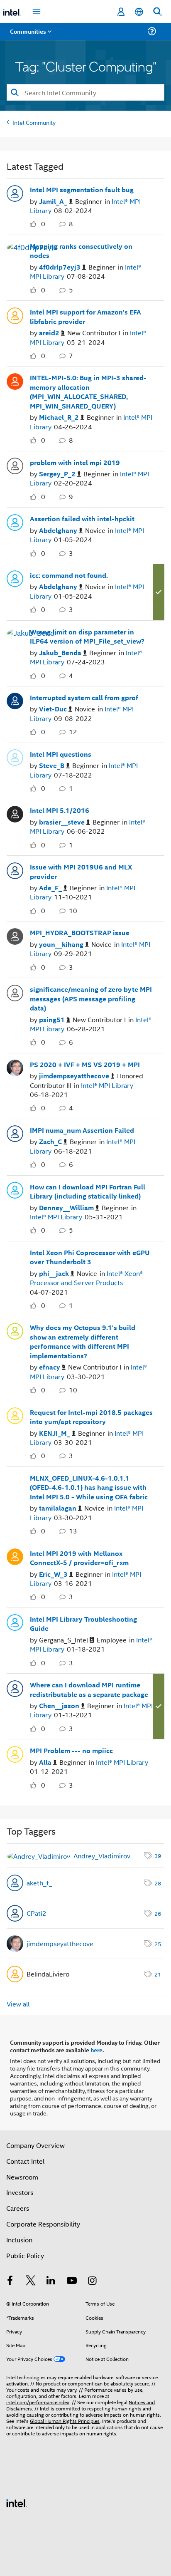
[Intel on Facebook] (10, 2281)
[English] (139, 12)
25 (158, 1943)
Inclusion (19, 2240)
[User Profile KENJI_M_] (15, 1415)
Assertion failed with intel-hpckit (82, 519)
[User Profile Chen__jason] (15, 1687)
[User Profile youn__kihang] (15, 935)
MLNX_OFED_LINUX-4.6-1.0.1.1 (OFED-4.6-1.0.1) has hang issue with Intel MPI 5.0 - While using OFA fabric (89, 1487)
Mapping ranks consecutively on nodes (81, 251)
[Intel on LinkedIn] (51, 2281)
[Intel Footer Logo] (17, 2502)
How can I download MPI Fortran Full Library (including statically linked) (88, 1192)
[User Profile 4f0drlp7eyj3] (32, 246)
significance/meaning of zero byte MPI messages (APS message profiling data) (91, 999)
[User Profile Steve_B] (15, 757)
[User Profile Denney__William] (15, 1189)
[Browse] (30, 36)
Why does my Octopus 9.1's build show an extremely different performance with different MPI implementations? (83, 1342)
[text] (35, 224)
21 (158, 1974)
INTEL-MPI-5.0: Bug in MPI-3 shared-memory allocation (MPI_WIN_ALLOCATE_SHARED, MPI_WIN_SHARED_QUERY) (88, 392)
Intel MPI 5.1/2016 (60, 810)
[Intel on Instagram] (92, 2281)
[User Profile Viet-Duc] (15, 700)
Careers (18, 2208)
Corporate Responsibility (43, 2224)
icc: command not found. (69, 575)
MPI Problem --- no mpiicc (71, 1751)
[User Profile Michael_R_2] (15, 380)
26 (158, 1913)
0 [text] (43, 224)
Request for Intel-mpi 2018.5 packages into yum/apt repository (91, 1417)
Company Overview (35, 2145)
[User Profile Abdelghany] (15, 521)
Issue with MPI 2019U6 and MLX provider (81, 872)
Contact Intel (25, 2161)
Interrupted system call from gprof (84, 698)
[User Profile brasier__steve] (15, 813)
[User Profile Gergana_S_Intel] (15, 1622)
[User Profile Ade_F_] (15, 869)
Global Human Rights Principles (65, 2421)
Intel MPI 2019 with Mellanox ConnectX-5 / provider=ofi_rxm (79, 1558)
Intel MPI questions (61, 754)
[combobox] (85, 92)
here (96, 2050)
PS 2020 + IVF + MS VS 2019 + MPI (85, 1065)
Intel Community (34, 122)
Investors (20, 2192)
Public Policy (25, 2255)
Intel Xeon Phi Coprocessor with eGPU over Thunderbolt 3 (90, 1257)
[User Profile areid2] (15, 315)
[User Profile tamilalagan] (15, 1481)
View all (18, 2004)
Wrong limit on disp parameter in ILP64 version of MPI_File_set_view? (87, 637)
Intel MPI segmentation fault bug (82, 190)
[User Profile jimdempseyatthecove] (15, 1067)
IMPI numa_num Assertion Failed (82, 1130)
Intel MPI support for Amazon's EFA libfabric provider (85, 317)
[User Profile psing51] (15, 992)
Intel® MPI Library (107, 1085)
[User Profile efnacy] (15, 1330)
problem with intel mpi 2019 (75, 463)
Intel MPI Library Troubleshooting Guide (83, 1624)
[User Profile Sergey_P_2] (15, 465)
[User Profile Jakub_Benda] (33, 632)
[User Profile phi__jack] (15, 1255)
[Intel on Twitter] (31, 2281)
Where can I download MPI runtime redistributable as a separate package (89, 1690)
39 (158, 1855)
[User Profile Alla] (15, 1753)
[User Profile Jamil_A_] (15, 193)
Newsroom (22, 2177)
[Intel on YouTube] (72, 2281)
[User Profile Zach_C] (15, 1133)
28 (158, 1883)
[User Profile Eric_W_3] (15, 1556)
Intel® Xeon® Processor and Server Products (86, 1278)
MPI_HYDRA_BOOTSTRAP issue (80, 933)
